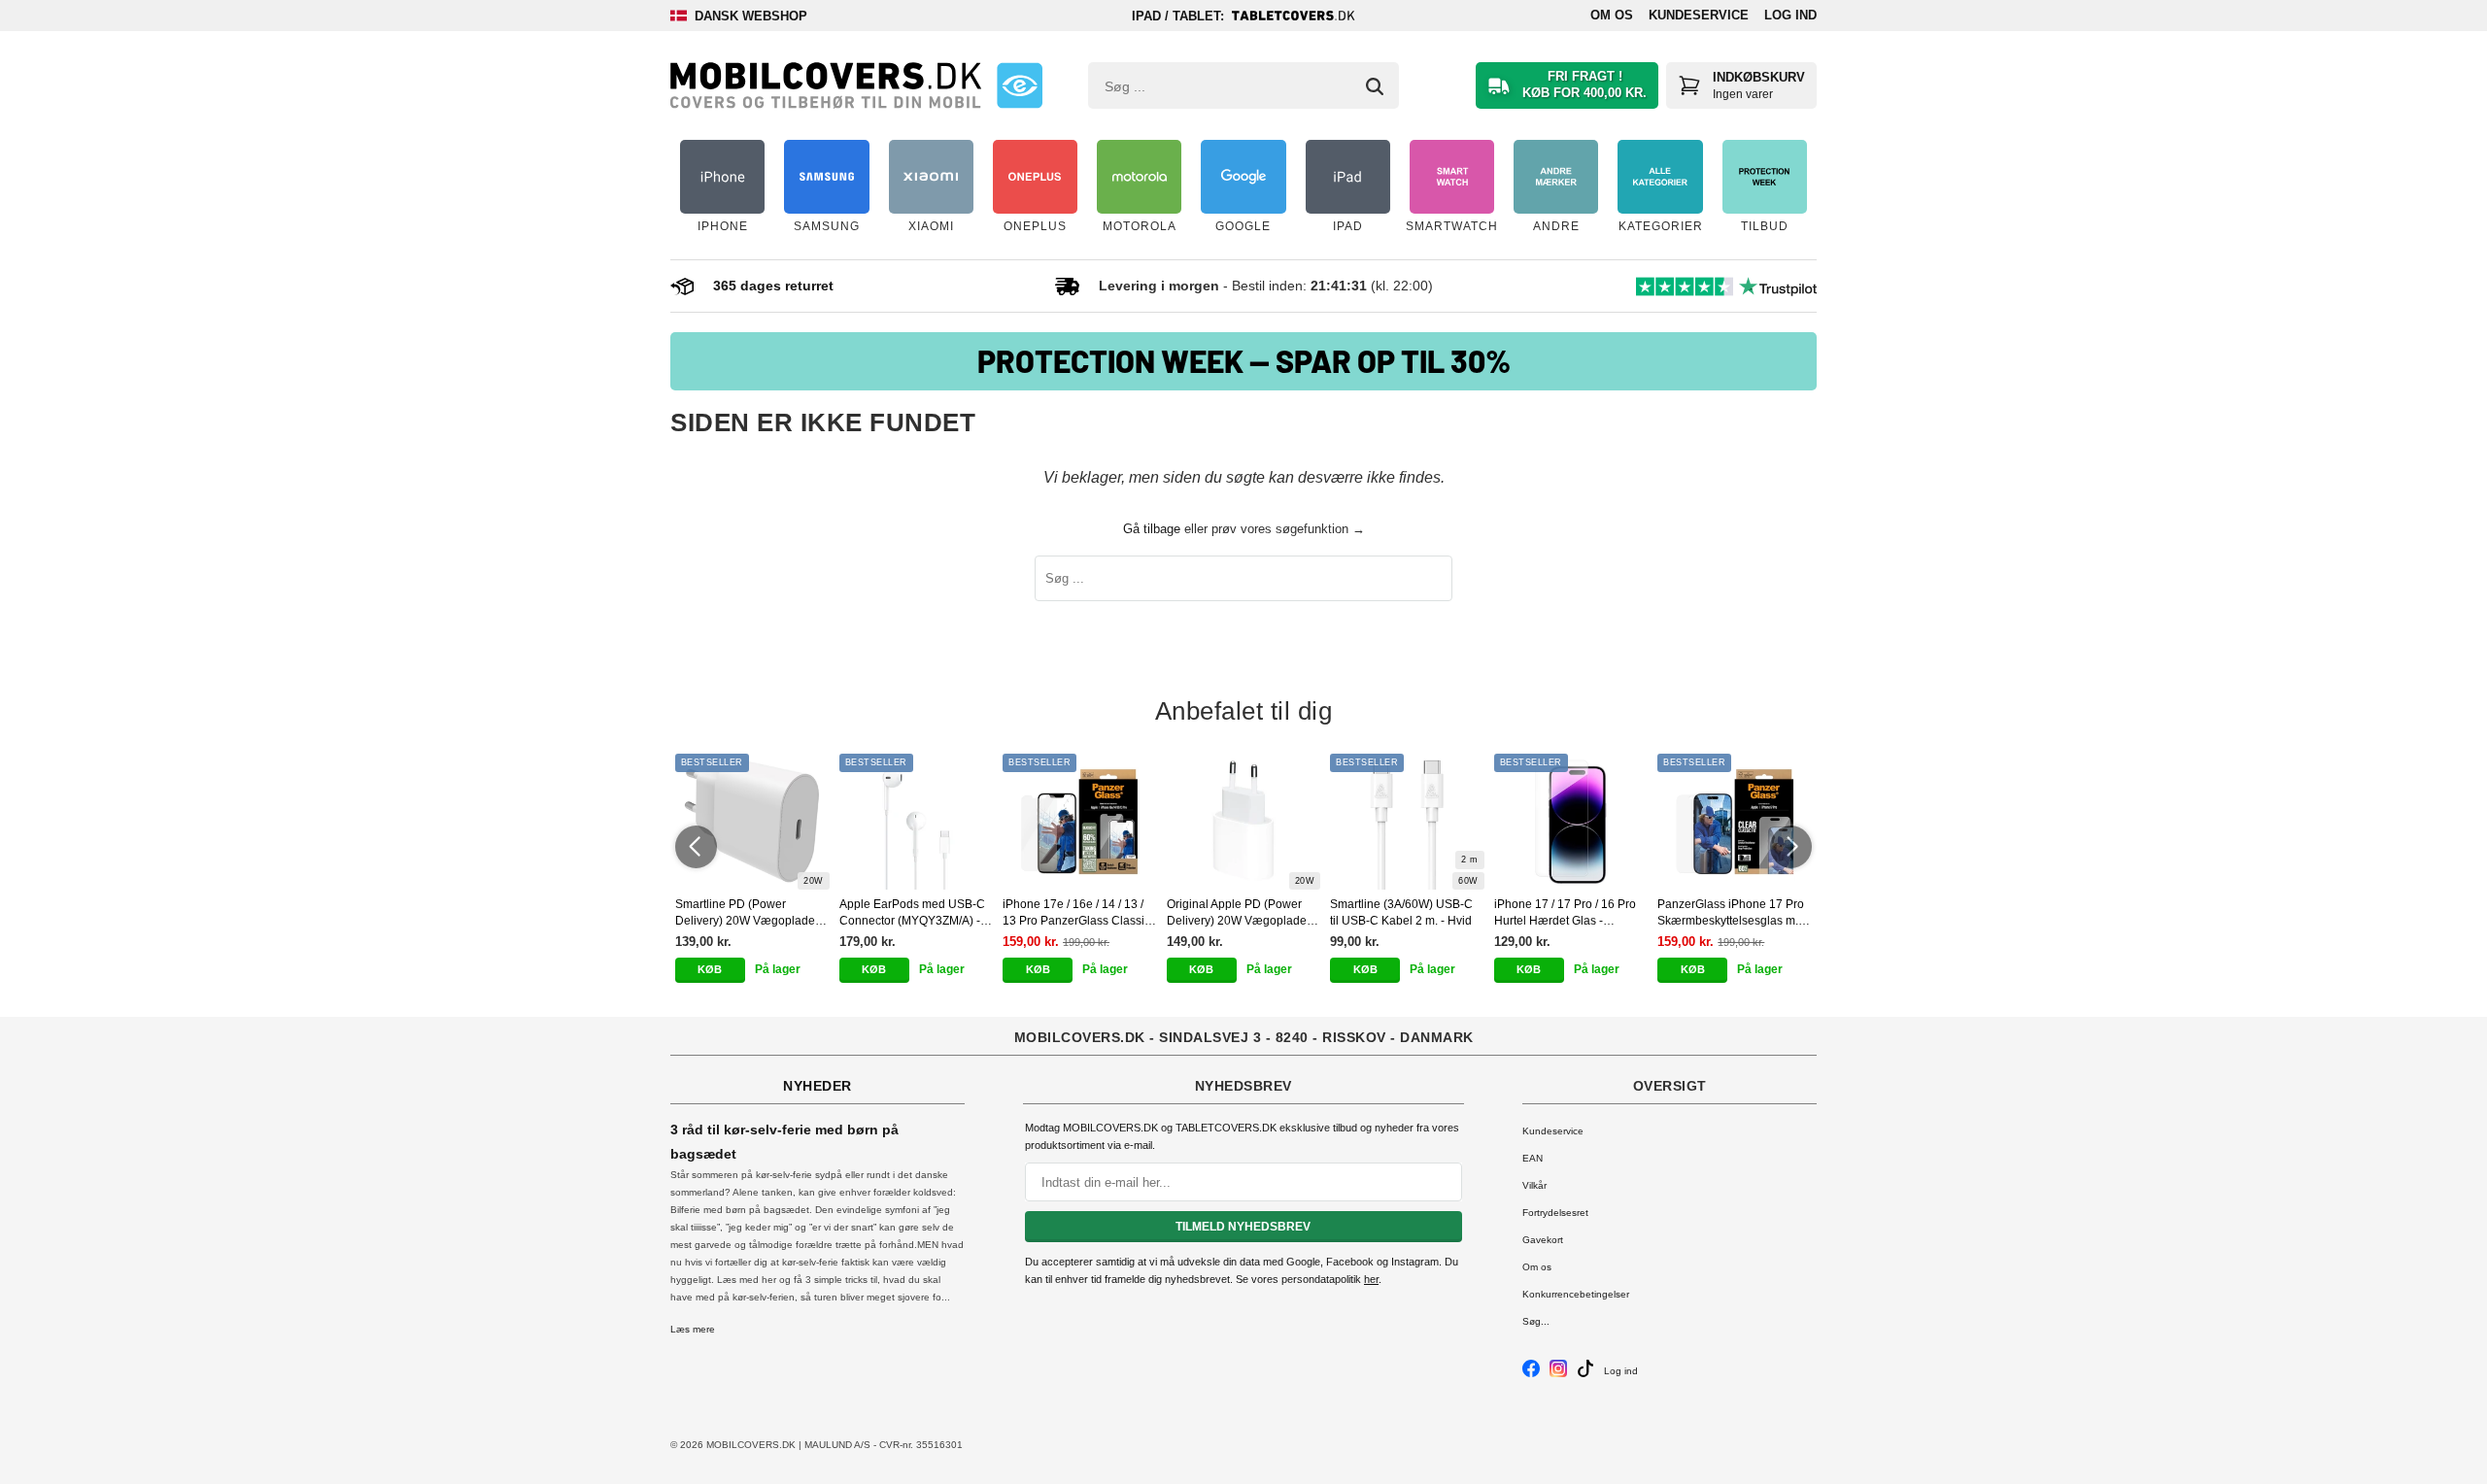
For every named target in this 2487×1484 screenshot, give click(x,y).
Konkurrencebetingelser (1576, 1294)
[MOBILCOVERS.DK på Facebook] (1531, 1374)
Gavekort (1543, 1240)
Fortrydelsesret (1555, 1213)
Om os (1612, 15)
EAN (1533, 1158)
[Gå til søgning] (1375, 86)
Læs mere (693, 1329)
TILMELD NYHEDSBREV (1243, 1227)
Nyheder (818, 1086)
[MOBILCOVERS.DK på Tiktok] (1585, 1374)
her (1371, 1279)
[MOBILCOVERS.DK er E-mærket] (1020, 85)
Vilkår (1534, 1185)
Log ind (1790, 15)
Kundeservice (1699, 15)
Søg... (1536, 1321)
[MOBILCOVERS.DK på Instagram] (1558, 1374)
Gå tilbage (1152, 529)
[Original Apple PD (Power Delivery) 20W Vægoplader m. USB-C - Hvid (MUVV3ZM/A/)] (1244, 822)
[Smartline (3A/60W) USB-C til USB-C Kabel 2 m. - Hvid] (1407, 822)
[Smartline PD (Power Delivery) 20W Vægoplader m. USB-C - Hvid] (752, 822)
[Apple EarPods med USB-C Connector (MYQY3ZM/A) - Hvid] (917, 822)
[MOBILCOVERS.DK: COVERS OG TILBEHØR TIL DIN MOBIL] (826, 85)
